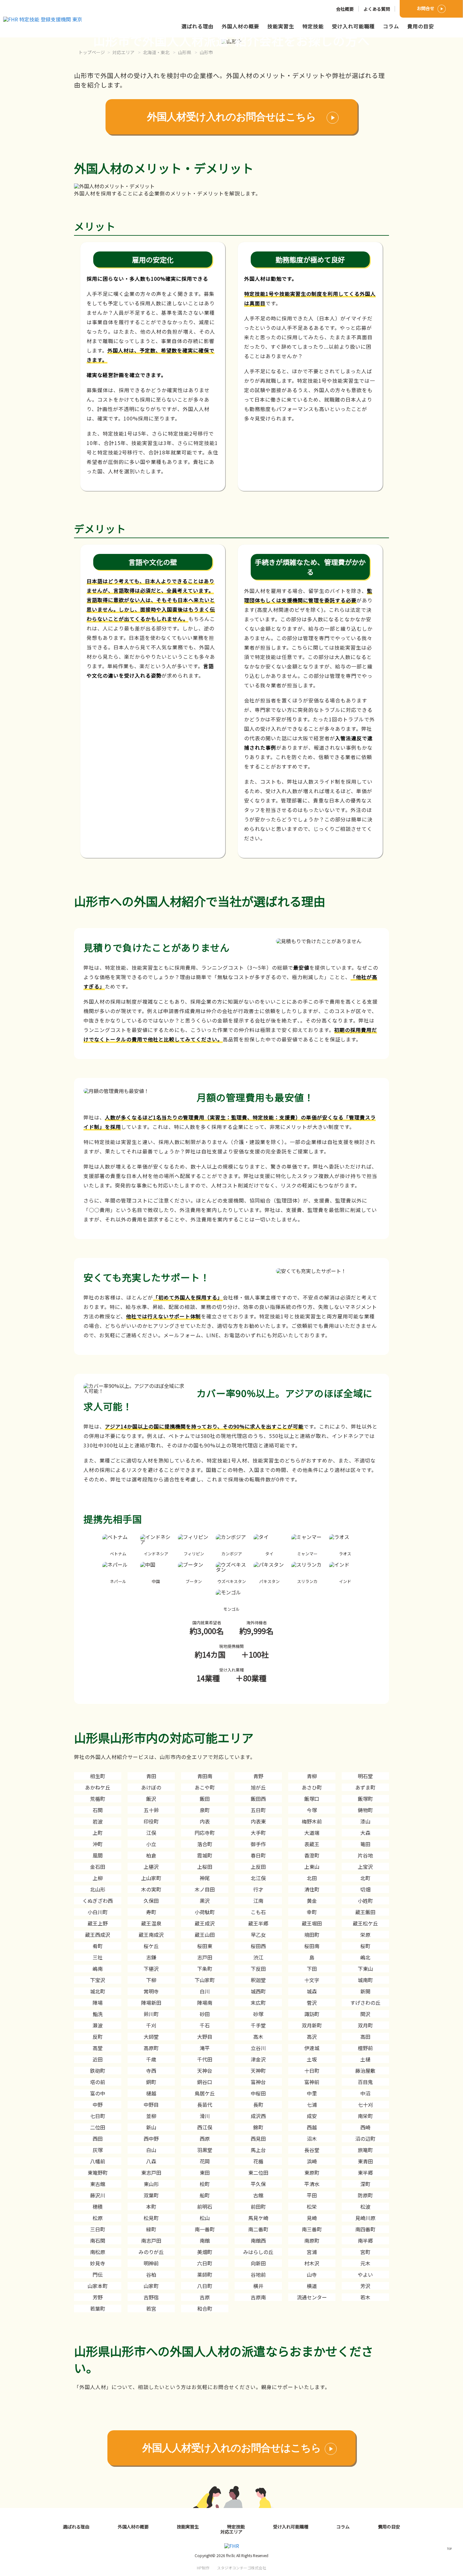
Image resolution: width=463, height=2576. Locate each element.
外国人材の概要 (240, 26)
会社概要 (345, 9)
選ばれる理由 (197, 26)
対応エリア (123, 52)
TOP (449, 2549)
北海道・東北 (156, 52)
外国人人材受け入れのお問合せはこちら (232, 2448)
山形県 (185, 52)
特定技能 (313, 26)
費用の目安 (421, 26)
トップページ (92, 52)
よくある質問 (377, 9)
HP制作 (231, 2568)
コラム (391, 26)
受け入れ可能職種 (353, 26)
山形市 (206, 52)
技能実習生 (281, 26)
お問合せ (426, 8)
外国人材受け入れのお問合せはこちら (231, 117)
